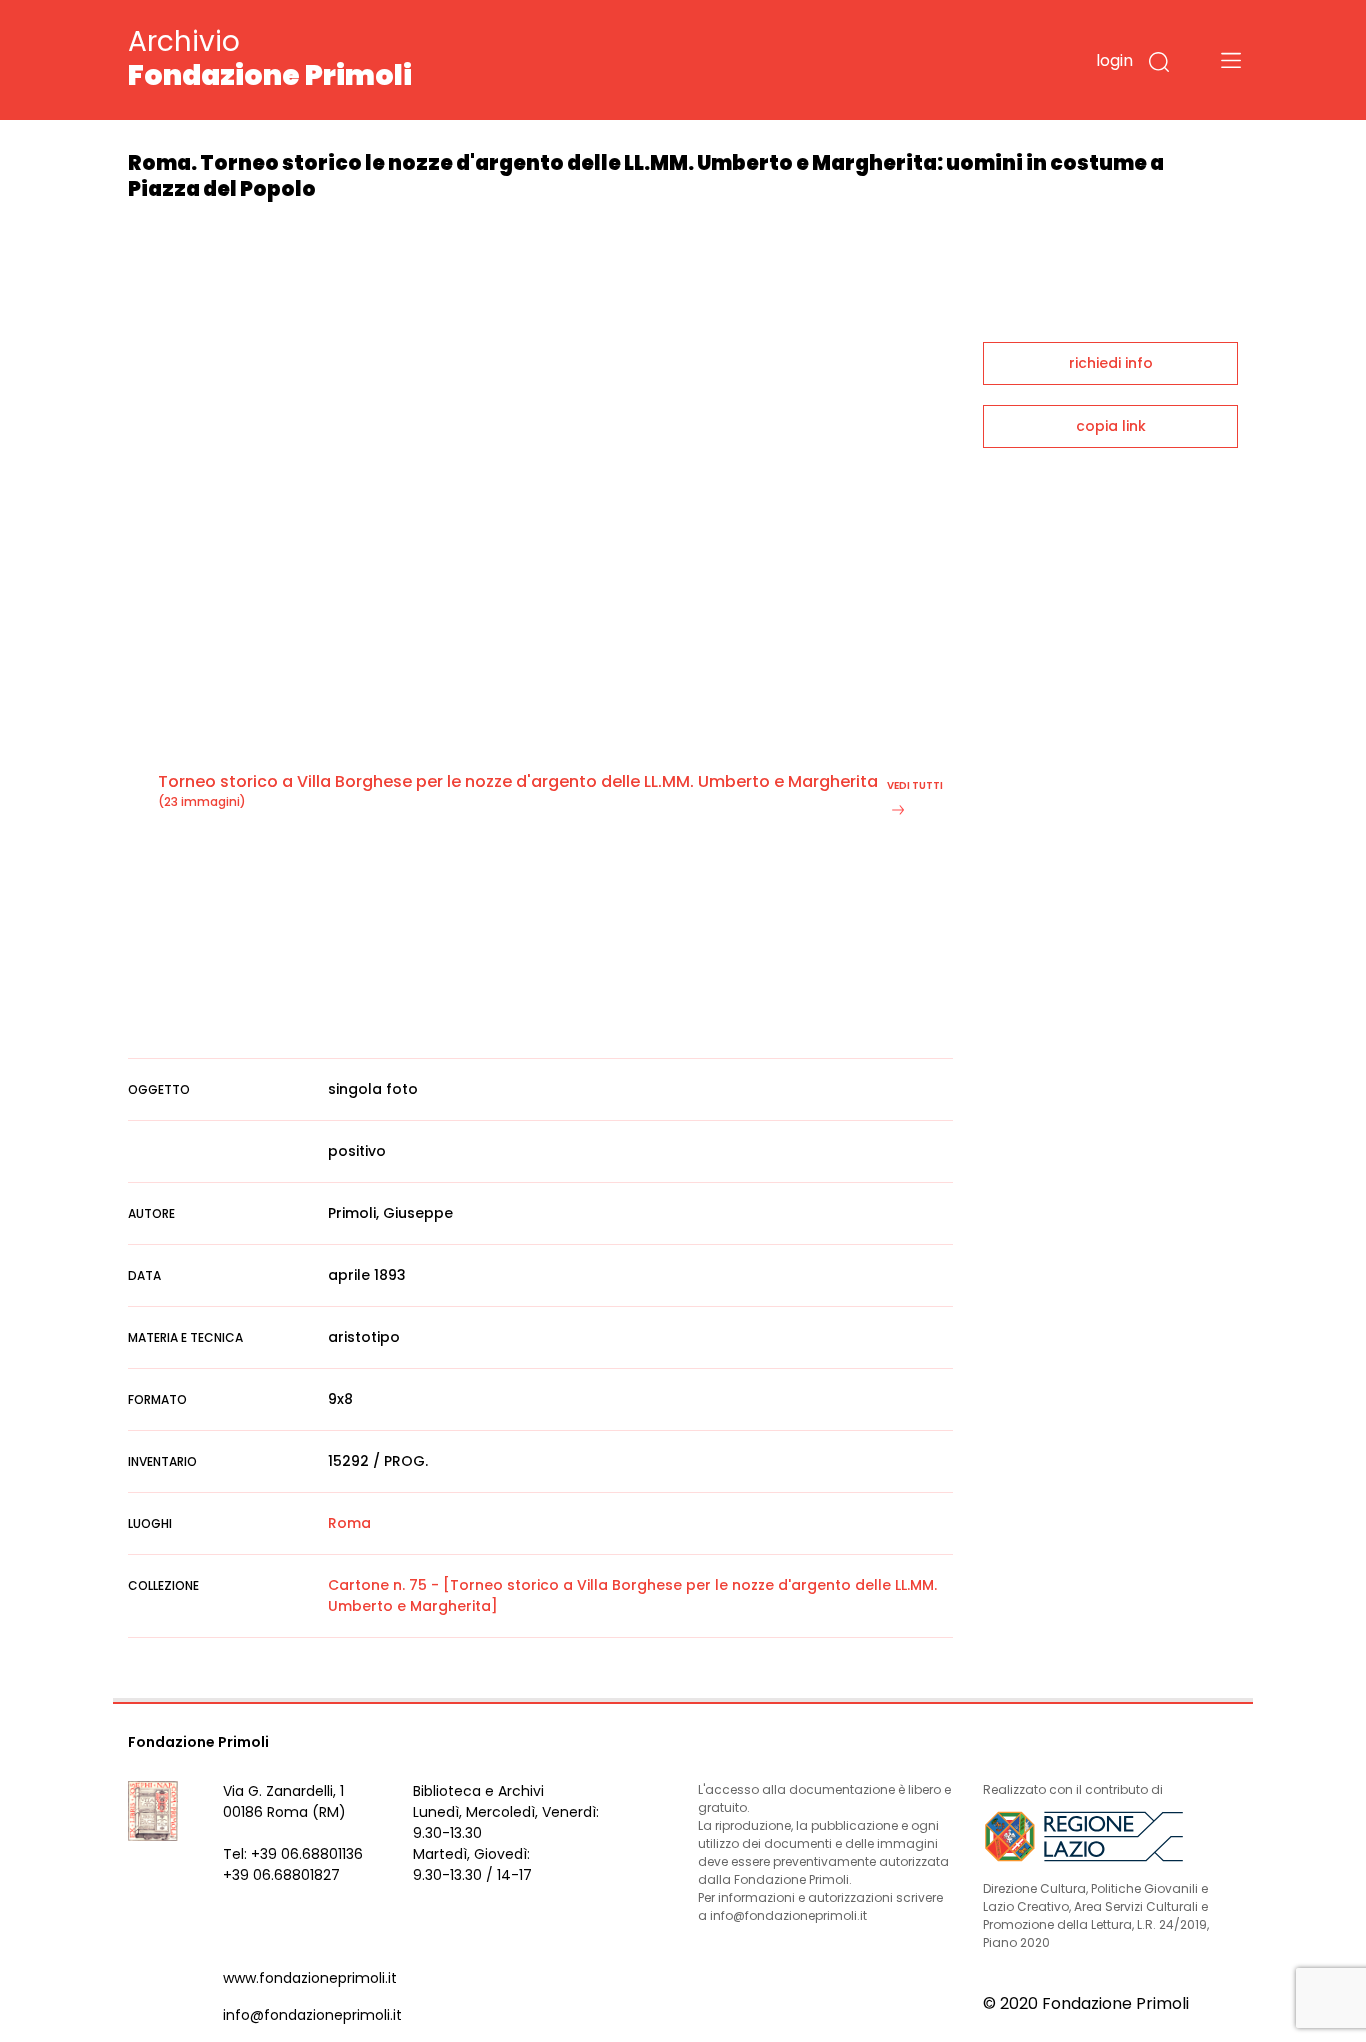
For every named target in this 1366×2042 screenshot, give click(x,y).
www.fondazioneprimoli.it (310, 1978)
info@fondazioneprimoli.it (312, 2015)
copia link (1111, 426)
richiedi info (1111, 363)
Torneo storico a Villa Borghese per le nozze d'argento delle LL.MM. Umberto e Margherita (518, 781)
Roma (349, 1523)
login (1114, 60)
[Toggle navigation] (1231, 60)
